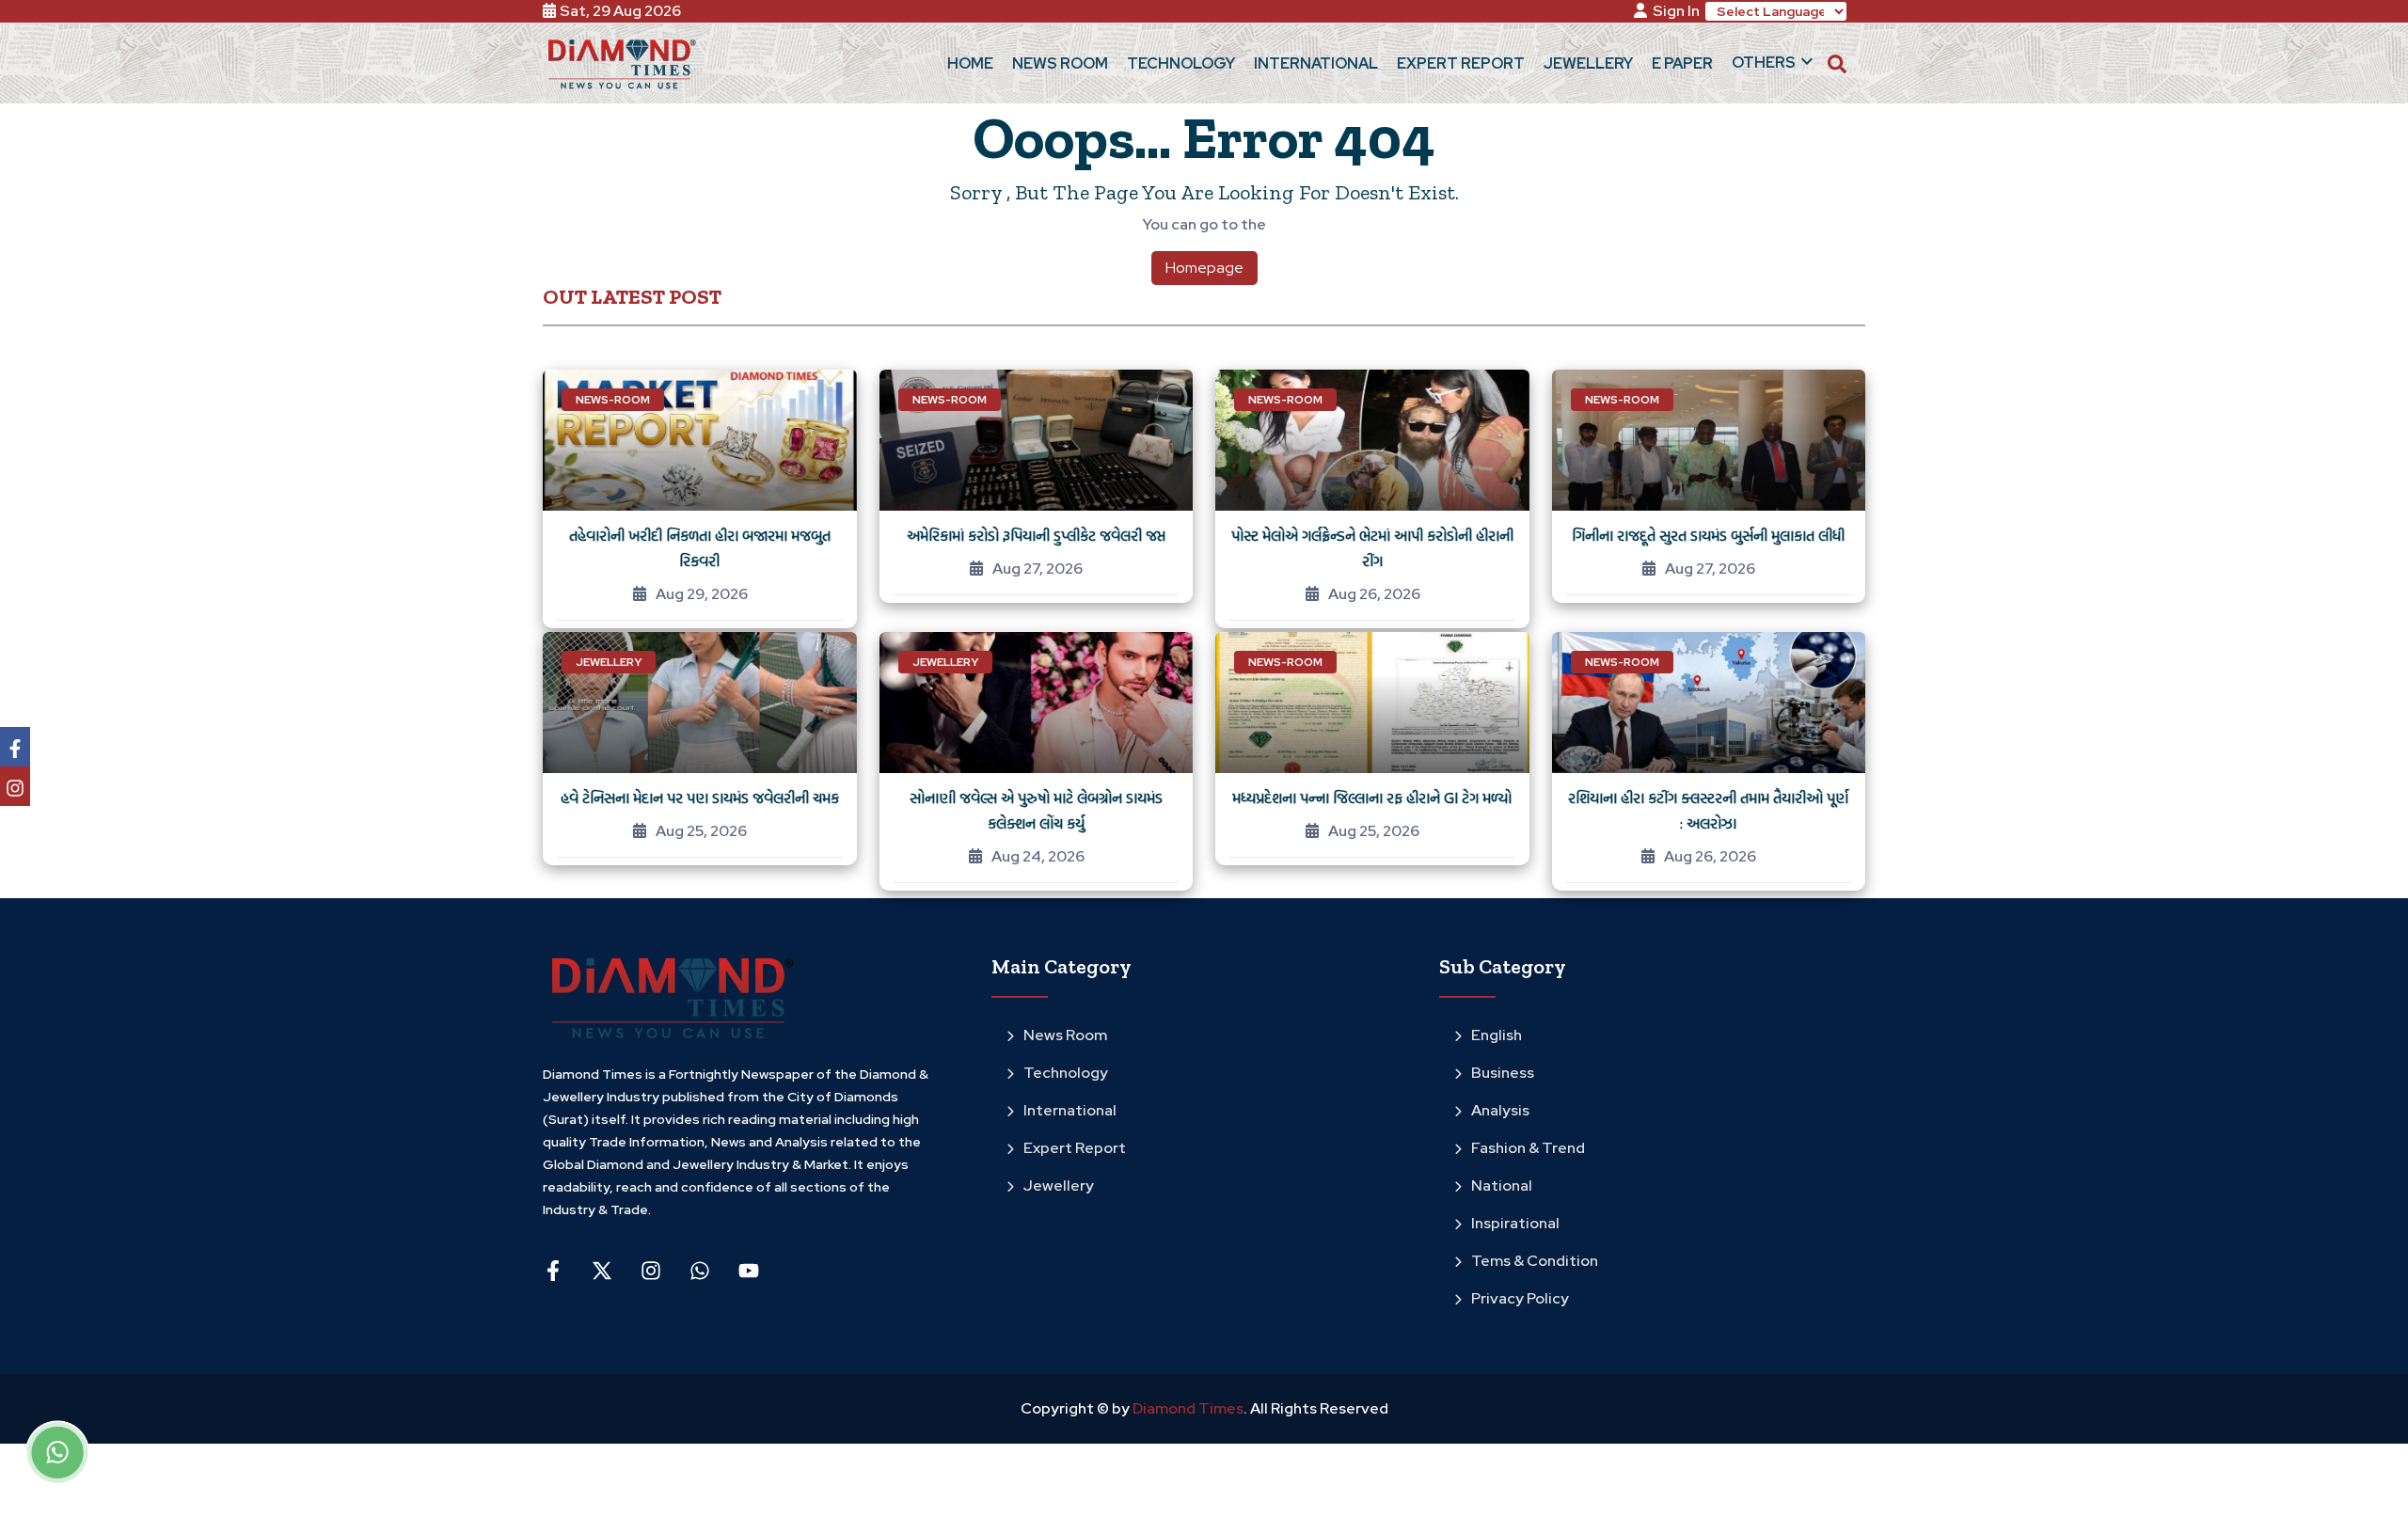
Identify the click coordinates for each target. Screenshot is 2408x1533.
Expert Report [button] (1461, 63)
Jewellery (1059, 1185)
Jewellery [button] (1588, 63)
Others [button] (1764, 63)
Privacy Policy (1520, 1298)
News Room (1065, 1035)
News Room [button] (1060, 63)
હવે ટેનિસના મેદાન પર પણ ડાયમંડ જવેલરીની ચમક (700, 798)
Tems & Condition (1535, 1261)
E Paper (1682, 63)
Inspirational (1515, 1223)
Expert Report (1075, 1148)
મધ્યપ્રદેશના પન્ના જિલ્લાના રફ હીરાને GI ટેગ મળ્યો (1372, 798)
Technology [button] (1181, 63)
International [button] (1316, 63)
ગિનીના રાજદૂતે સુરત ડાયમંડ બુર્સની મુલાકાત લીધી (1708, 535)
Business (1503, 1073)
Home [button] (970, 63)
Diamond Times (1187, 1408)
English (1497, 1035)
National (1502, 1185)
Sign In (1676, 11)
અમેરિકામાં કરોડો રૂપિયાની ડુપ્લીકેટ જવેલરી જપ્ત (1036, 535)
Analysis (1500, 1110)
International (1070, 1110)
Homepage (1204, 268)
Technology (1066, 1073)
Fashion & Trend (1528, 1148)
